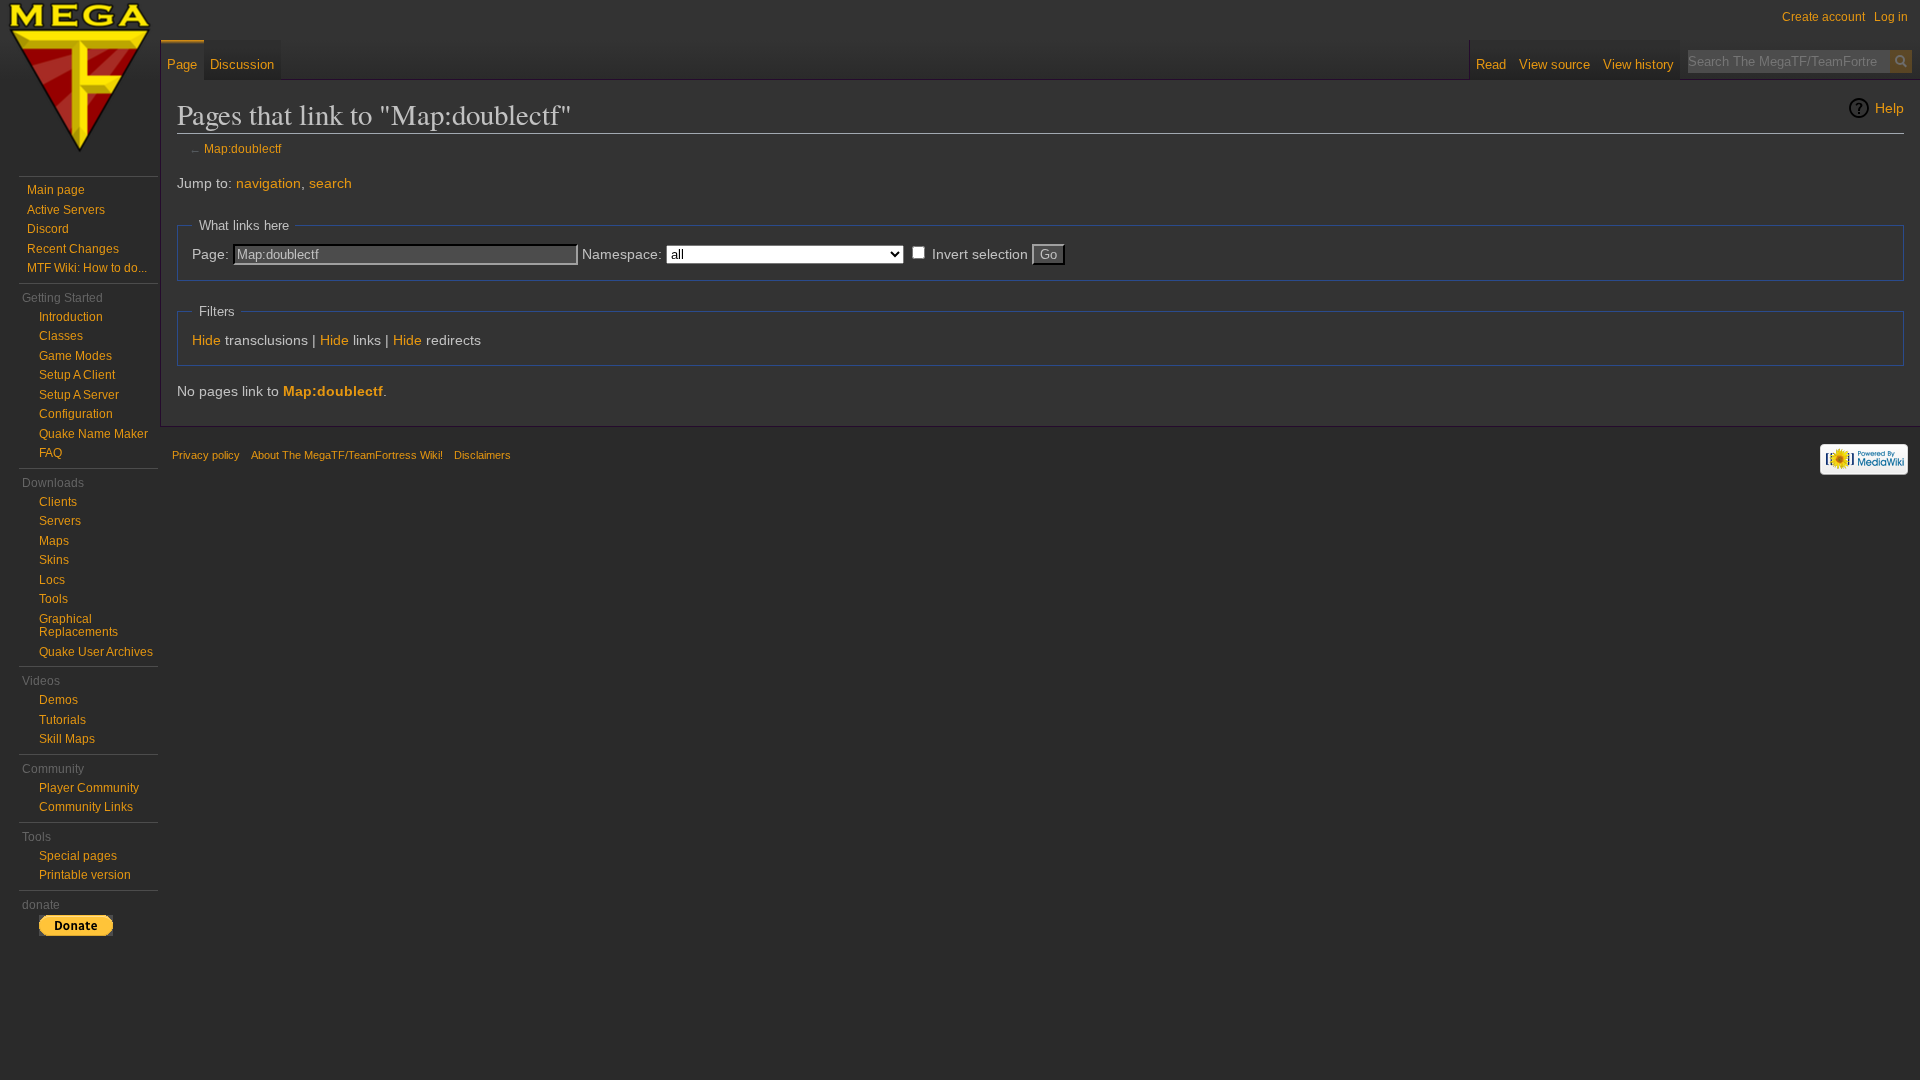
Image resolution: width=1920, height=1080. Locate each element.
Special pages (78, 856)
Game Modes (75, 356)
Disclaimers (482, 455)
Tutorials (62, 720)
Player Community (89, 788)
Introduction (71, 317)
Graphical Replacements (78, 626)
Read (1491, 64)
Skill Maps (67, 739)
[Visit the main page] (80, 80)
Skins (54, 560)
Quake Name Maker (93, 434)
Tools (53, 599)
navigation (268, 183)
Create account (1823, 17)
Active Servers (66, 210)
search (330, 183)
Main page (56, 190)
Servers (60, 521)
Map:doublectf (242, 148)
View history (1638, 64)
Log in (1891, 17)
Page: (210, 254)
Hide (206, 340)
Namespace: (622, 254)
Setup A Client (77, 375)
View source (1554, 64)
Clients (58, 502)
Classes (61, 336)
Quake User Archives (96, 652)
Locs (52, 580)
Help (1889, 108)
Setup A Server (79, 395)
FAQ (50, 453)
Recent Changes (73, 249)
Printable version (85, 875)
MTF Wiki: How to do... (87, 268)
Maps (54, 541)
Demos (58, 700)
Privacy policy (206, 455)
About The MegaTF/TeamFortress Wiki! (347, 455)
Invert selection (980, 254)
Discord (48, 229)
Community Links (86, 807)
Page (182, 64)
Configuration (76, 414)
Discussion (242, 64)
